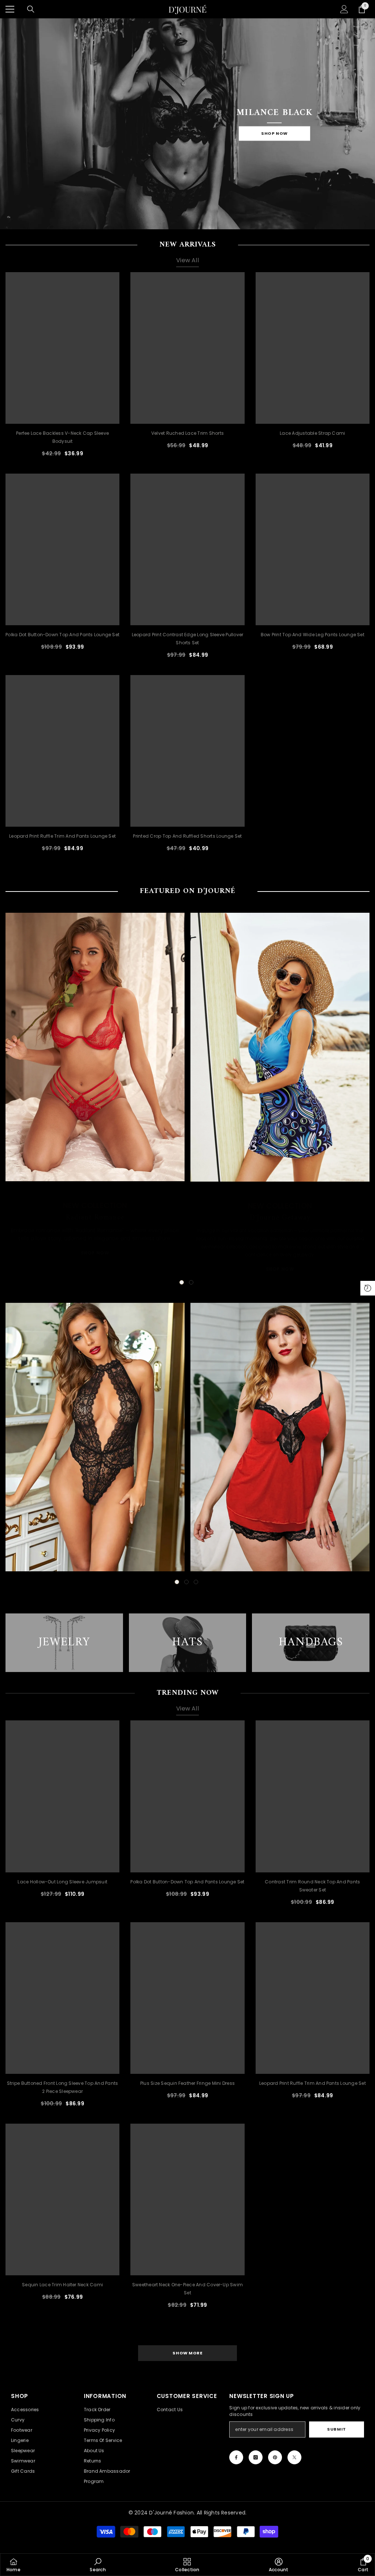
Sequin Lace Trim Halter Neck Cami (62, 2285)
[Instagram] (256, 2457)
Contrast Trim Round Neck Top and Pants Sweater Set (312, 1886)
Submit (336, 2429)
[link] (98, 2565)
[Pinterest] (275, 2457)
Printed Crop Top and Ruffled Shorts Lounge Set (187, 836)
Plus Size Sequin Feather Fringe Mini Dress (187, 2083)
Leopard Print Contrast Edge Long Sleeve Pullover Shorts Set (188, 639)
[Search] (31, 9)
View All (187, 260)
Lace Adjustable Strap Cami (312, 433)
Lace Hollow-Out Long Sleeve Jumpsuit (62, 1882)
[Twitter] (294, 2457)
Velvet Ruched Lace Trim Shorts (187, 433)
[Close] (123, 2518)
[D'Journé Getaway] (280, 1047)
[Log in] (344, 9)
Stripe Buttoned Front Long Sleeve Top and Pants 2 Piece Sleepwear (62, 2087)
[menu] (10, 9)
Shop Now (274, 133)
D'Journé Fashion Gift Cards (72, 2536)
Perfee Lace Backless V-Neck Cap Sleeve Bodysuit (62, 437)
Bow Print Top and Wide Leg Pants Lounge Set (313, 635)
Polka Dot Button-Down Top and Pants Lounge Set (62, 635)
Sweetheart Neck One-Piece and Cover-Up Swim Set (187, 2289)
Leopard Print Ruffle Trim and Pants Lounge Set (62, 836)
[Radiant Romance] (95, 1047)
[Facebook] (236, 2457)
